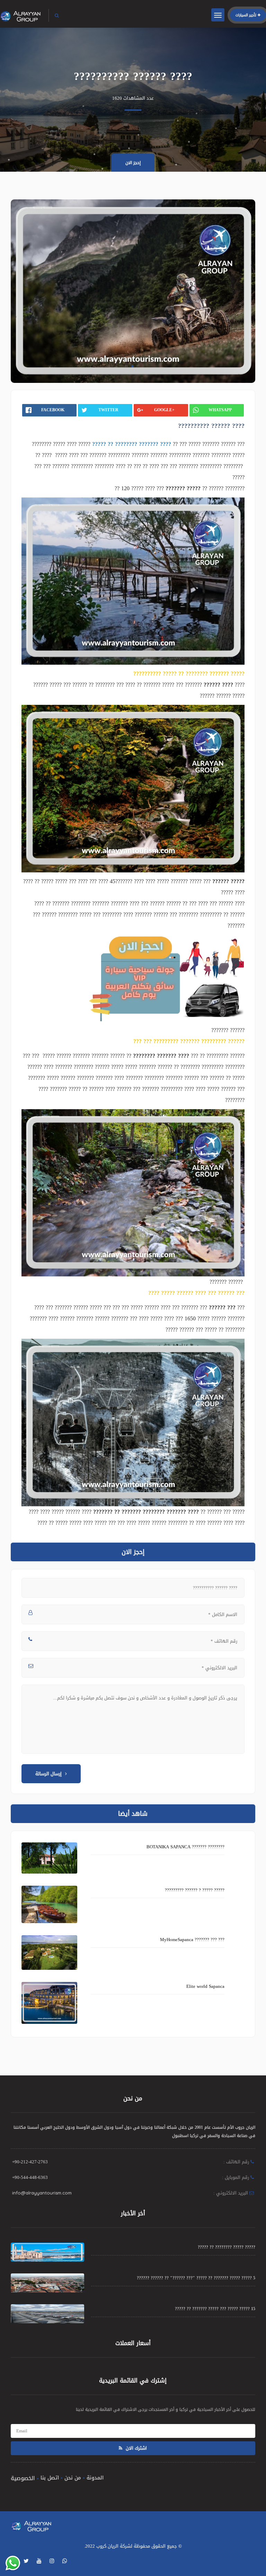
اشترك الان (136, 2448)
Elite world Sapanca (205, 1986)
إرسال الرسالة (48, 1774)
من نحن (73, 2478)
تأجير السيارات (246, 15)
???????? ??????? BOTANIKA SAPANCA (185, 1847)
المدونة (95, 2478)
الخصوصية (23, 2478)
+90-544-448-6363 (30, 2177)
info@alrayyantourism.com (42, 2193)
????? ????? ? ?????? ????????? (195, 1890)
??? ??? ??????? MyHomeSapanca (192, 1940)
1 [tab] (132, 366)
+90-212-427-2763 (30, 2162)
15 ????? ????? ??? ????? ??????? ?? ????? (215, 2309)
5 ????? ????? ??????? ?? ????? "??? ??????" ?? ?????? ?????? (196, 2278)
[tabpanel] (133, 291)
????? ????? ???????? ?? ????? (227, 2247)
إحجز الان (133, 163)
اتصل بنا (50, 2478)
